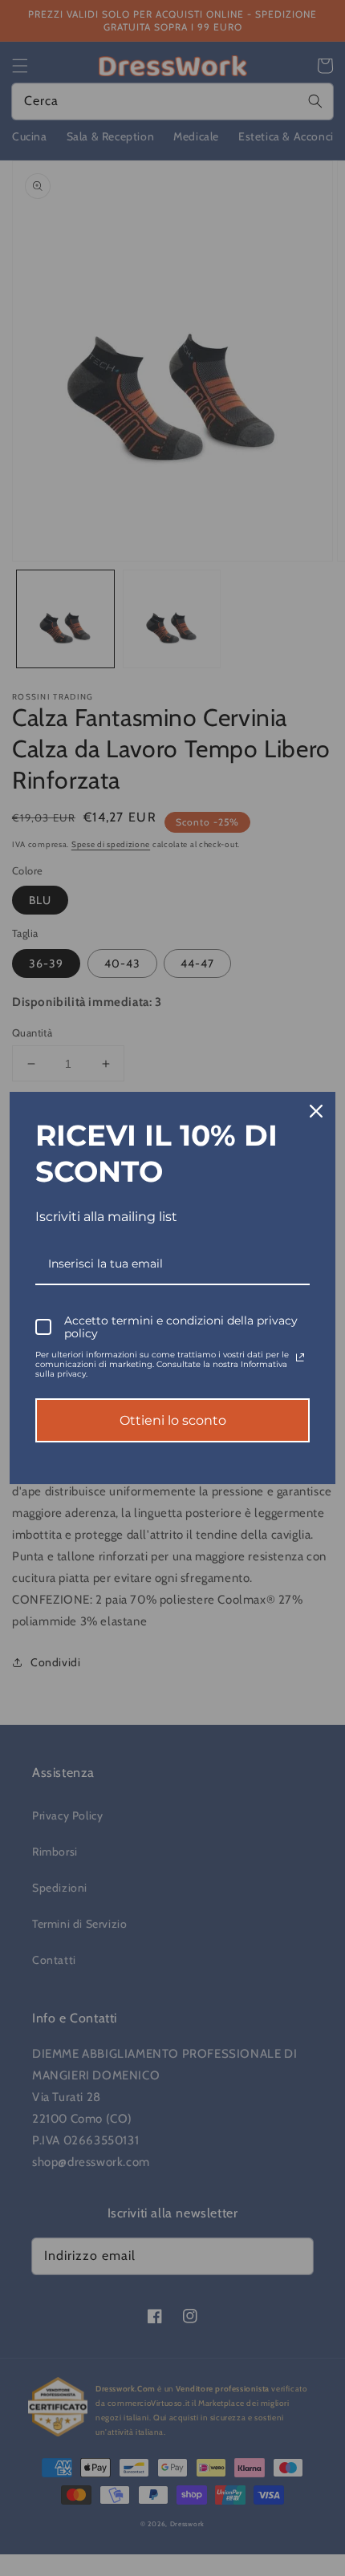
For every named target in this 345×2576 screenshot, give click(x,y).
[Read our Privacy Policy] (300, 1357)
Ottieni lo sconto (173, 1420)
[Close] (316, 1111)
